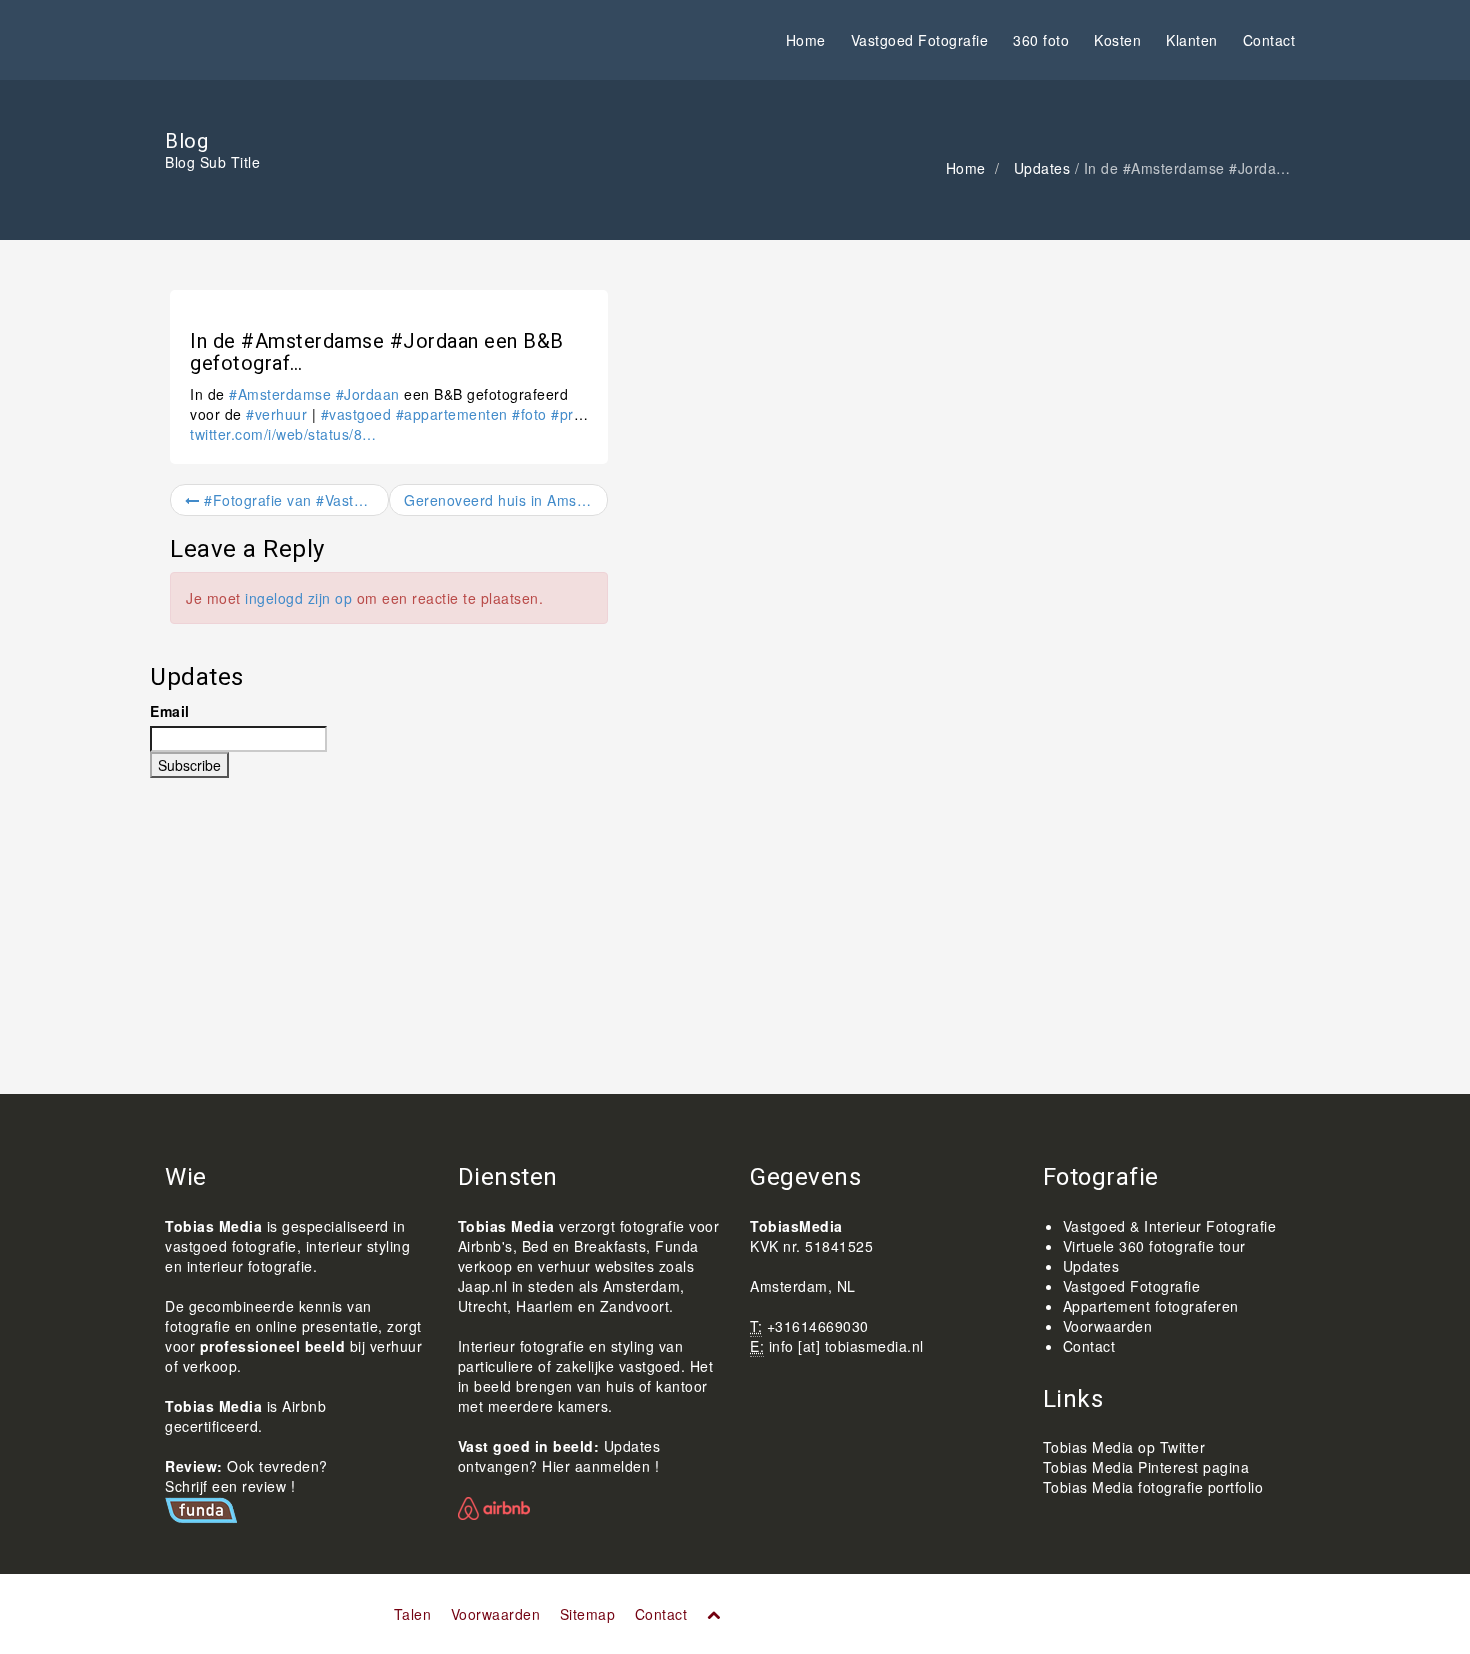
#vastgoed (356, 414)
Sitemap (588, 1614)
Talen (413, 1614)
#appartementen (452, 414)
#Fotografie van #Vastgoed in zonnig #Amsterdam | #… (294, 500)
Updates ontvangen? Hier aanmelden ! (559, 1456)
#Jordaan (368, 394)
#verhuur (276, 414)
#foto (529, 414)
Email (170, 711)
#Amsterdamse (280, 394)
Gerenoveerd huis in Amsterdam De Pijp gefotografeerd (506, 500)
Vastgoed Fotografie (920, 40)
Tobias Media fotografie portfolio (1153, 1487)
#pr (562, 414)
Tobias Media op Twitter (1124, 1447)
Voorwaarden (1108, 1326)
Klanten (1192, 40)
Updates (1042, 168)
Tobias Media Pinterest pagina (1146, 1467)
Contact (1269, 40)
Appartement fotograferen (1151, 1306)
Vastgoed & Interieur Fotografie (1170, 1226)
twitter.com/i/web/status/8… (283, 434)
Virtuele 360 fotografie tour (1154, 1246)
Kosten (1117, 40)
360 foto (1041, 40)
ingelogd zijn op (298, 598)
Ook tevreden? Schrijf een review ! (246, 1476)
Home (806, 40)
